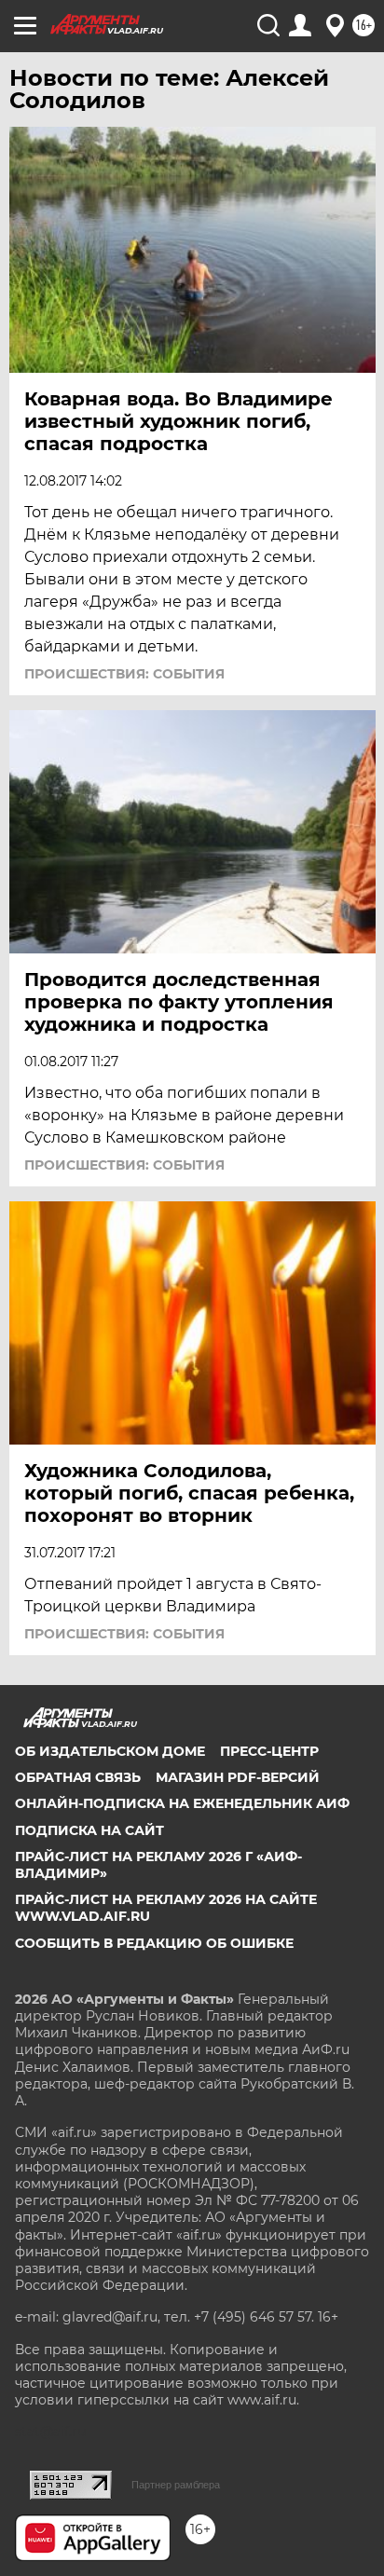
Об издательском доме (110, 1751)
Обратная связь (78, 1777)
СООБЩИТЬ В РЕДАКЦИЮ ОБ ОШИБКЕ (154, 1943)
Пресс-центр (269, 1751)
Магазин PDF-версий (238, 1777)
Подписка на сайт (89, 1830)
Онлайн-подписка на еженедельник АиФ (182, 1803)
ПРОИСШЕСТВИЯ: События (124, 674)
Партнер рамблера (176, 2485)
